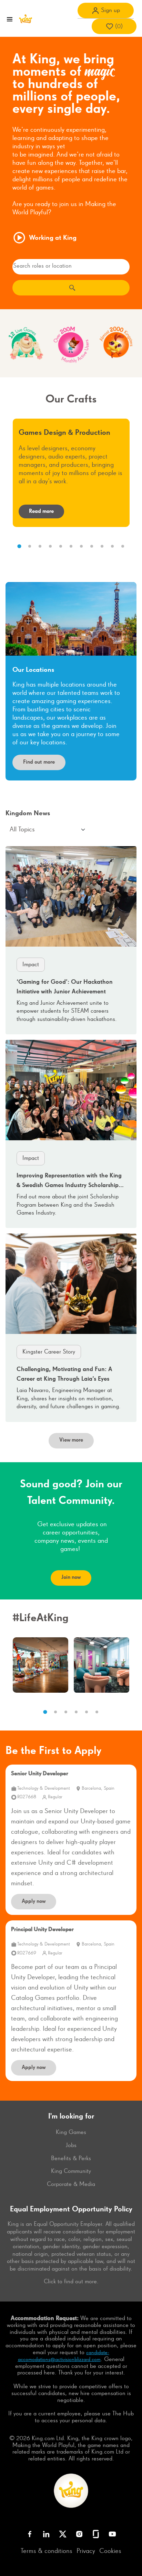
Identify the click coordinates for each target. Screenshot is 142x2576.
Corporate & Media (71, 2184)
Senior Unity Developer (40, 1774)
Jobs (71, 2145)
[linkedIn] (46, 2534)
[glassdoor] (96, 2534)
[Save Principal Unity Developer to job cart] (125, 1934)
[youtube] (112, 2534)
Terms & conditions (47, 2551)
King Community (71, 2171)
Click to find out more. (71, 2282)
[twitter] (63, 2534)
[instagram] (79, 2534)
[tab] (19, 546)
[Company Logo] (25, 19)
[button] (106, 10)
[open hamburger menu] (10, 19)
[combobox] (71, 267)
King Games (71, 2132)
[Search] (71, 288)
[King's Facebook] (30, 2534)
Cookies (110, 2551)
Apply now (34, 1901)
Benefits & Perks (71, 2158)
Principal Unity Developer (42, 1930)
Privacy (86, 2551)
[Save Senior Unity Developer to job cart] (125, 1778)
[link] (71, 940)
